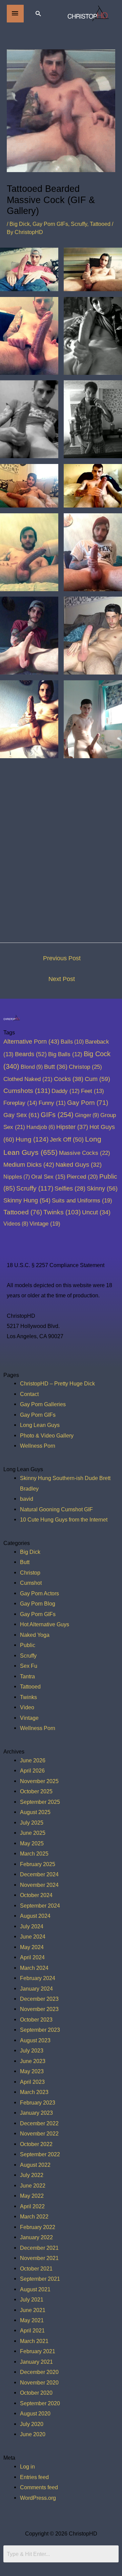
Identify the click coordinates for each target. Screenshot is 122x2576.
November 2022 (39, 2133)
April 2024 (32, 1957)
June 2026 (33, 1760)
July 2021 (32, 2299)
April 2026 (32, 1771)
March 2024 (34, 1968)
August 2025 (35, 1812)
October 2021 (36, 2268)
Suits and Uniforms (82, 1200)
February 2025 (38, 1864)
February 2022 (38, 2227)
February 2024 (38, 1978)
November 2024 (39, 1885)
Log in (27, 2466)
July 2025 (32, 1823)
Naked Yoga (35, 1635)
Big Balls (65, 1054)
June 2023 (33, 2061)
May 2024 (32, 1947)
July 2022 (32, 2175)
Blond (32, 1067)
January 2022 (36, 2237)
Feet (93, 1091)
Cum (97, 1079)
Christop (85, 1067)
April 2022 (32, 2206)
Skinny (102, 1188)
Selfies (70, 1189)
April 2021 (32, 2330)
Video (27, 1707)
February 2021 (38, 2351)
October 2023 (36, 2020)
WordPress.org (38, 2498)
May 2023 (32, 2071)
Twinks (62, 1212)
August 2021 (35, 2289)
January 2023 (36, 2113)
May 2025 (32, 1843)
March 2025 (34, 1854)
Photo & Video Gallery (47, 1435)
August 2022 (35, 2165)
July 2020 (32, 2424)
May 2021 (32, 2320)
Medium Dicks (29, 1165)
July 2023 (32, 2050)
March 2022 (34, 2216)
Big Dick (20, 224)
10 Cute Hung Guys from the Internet (64, 1519)
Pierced (82, 1177)
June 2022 (33, 2186)
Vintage (45, 1224)
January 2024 (36, 1989)
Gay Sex (21, 1115)
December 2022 (39, 2123)
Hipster (72, 1127)
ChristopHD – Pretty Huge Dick (57, 1383)
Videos (16, 1224)
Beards (31, 1054)
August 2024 (35, 1916)
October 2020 (36, 2393)
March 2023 (34, 2092)
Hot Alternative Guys (45, 1624)
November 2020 (39, 2382)
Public (28, 1645)
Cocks (69, 1079)
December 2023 (39, 1999)
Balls (72, 1042)
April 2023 (32, 2082)
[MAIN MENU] (15, 14)
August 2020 (35, 2413)
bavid (27, 1499)
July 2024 (32, 1926)
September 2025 (40, 1802)
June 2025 (33, 1833)
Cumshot (31, 1583)
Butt (56, 1067)
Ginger (87, 1115)
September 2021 (40, 2279)
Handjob (41, 1127)
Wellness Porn (38, 1446)
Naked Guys (79, 1165)
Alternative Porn (31, 1042)
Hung (32, 1139)
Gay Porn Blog (38, 1603)
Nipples (17, 1177)
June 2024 (33, 1937)
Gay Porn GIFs (50, 224)
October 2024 (36, 1895)
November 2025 (39, 1781)
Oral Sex (48, 1177)
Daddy (66, 1091)
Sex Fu (29, 1666)
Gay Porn (88, 1103)
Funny (52, 1103)
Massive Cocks (85, 1153)
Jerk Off (67, 1140)
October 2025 (36, 1791)
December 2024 (39, 1874)
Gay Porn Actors (39, 1593)
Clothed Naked (28, 1079)
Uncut (96, 1212)
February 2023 (38, 2103)
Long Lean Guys (40, 1425)
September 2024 (40, 1906)
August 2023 (35, 2040)
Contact (29, 1394)
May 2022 (32, 2196)
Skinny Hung (27, 1200)
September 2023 (40, 2030)
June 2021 (33, 2310)
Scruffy (79, 224)
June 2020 (33, 2434)
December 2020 (39, 2372)
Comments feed (39, 2487)
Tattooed (100, 224)
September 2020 (40, 2403)
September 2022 (40, 2154)
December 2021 (39, 2248)
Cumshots (27, 1091)
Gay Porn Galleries (43, 1404)
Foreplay (20, 1103)
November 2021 (39, 2258)
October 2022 (36, 2144)
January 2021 (36, 2362)
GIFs (57, 1115)
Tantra (27, 1676)
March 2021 (34, 2341)
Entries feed (34, 2477)
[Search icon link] (38, 13)
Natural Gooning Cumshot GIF (56, 1509)
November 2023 (39, 2009)
